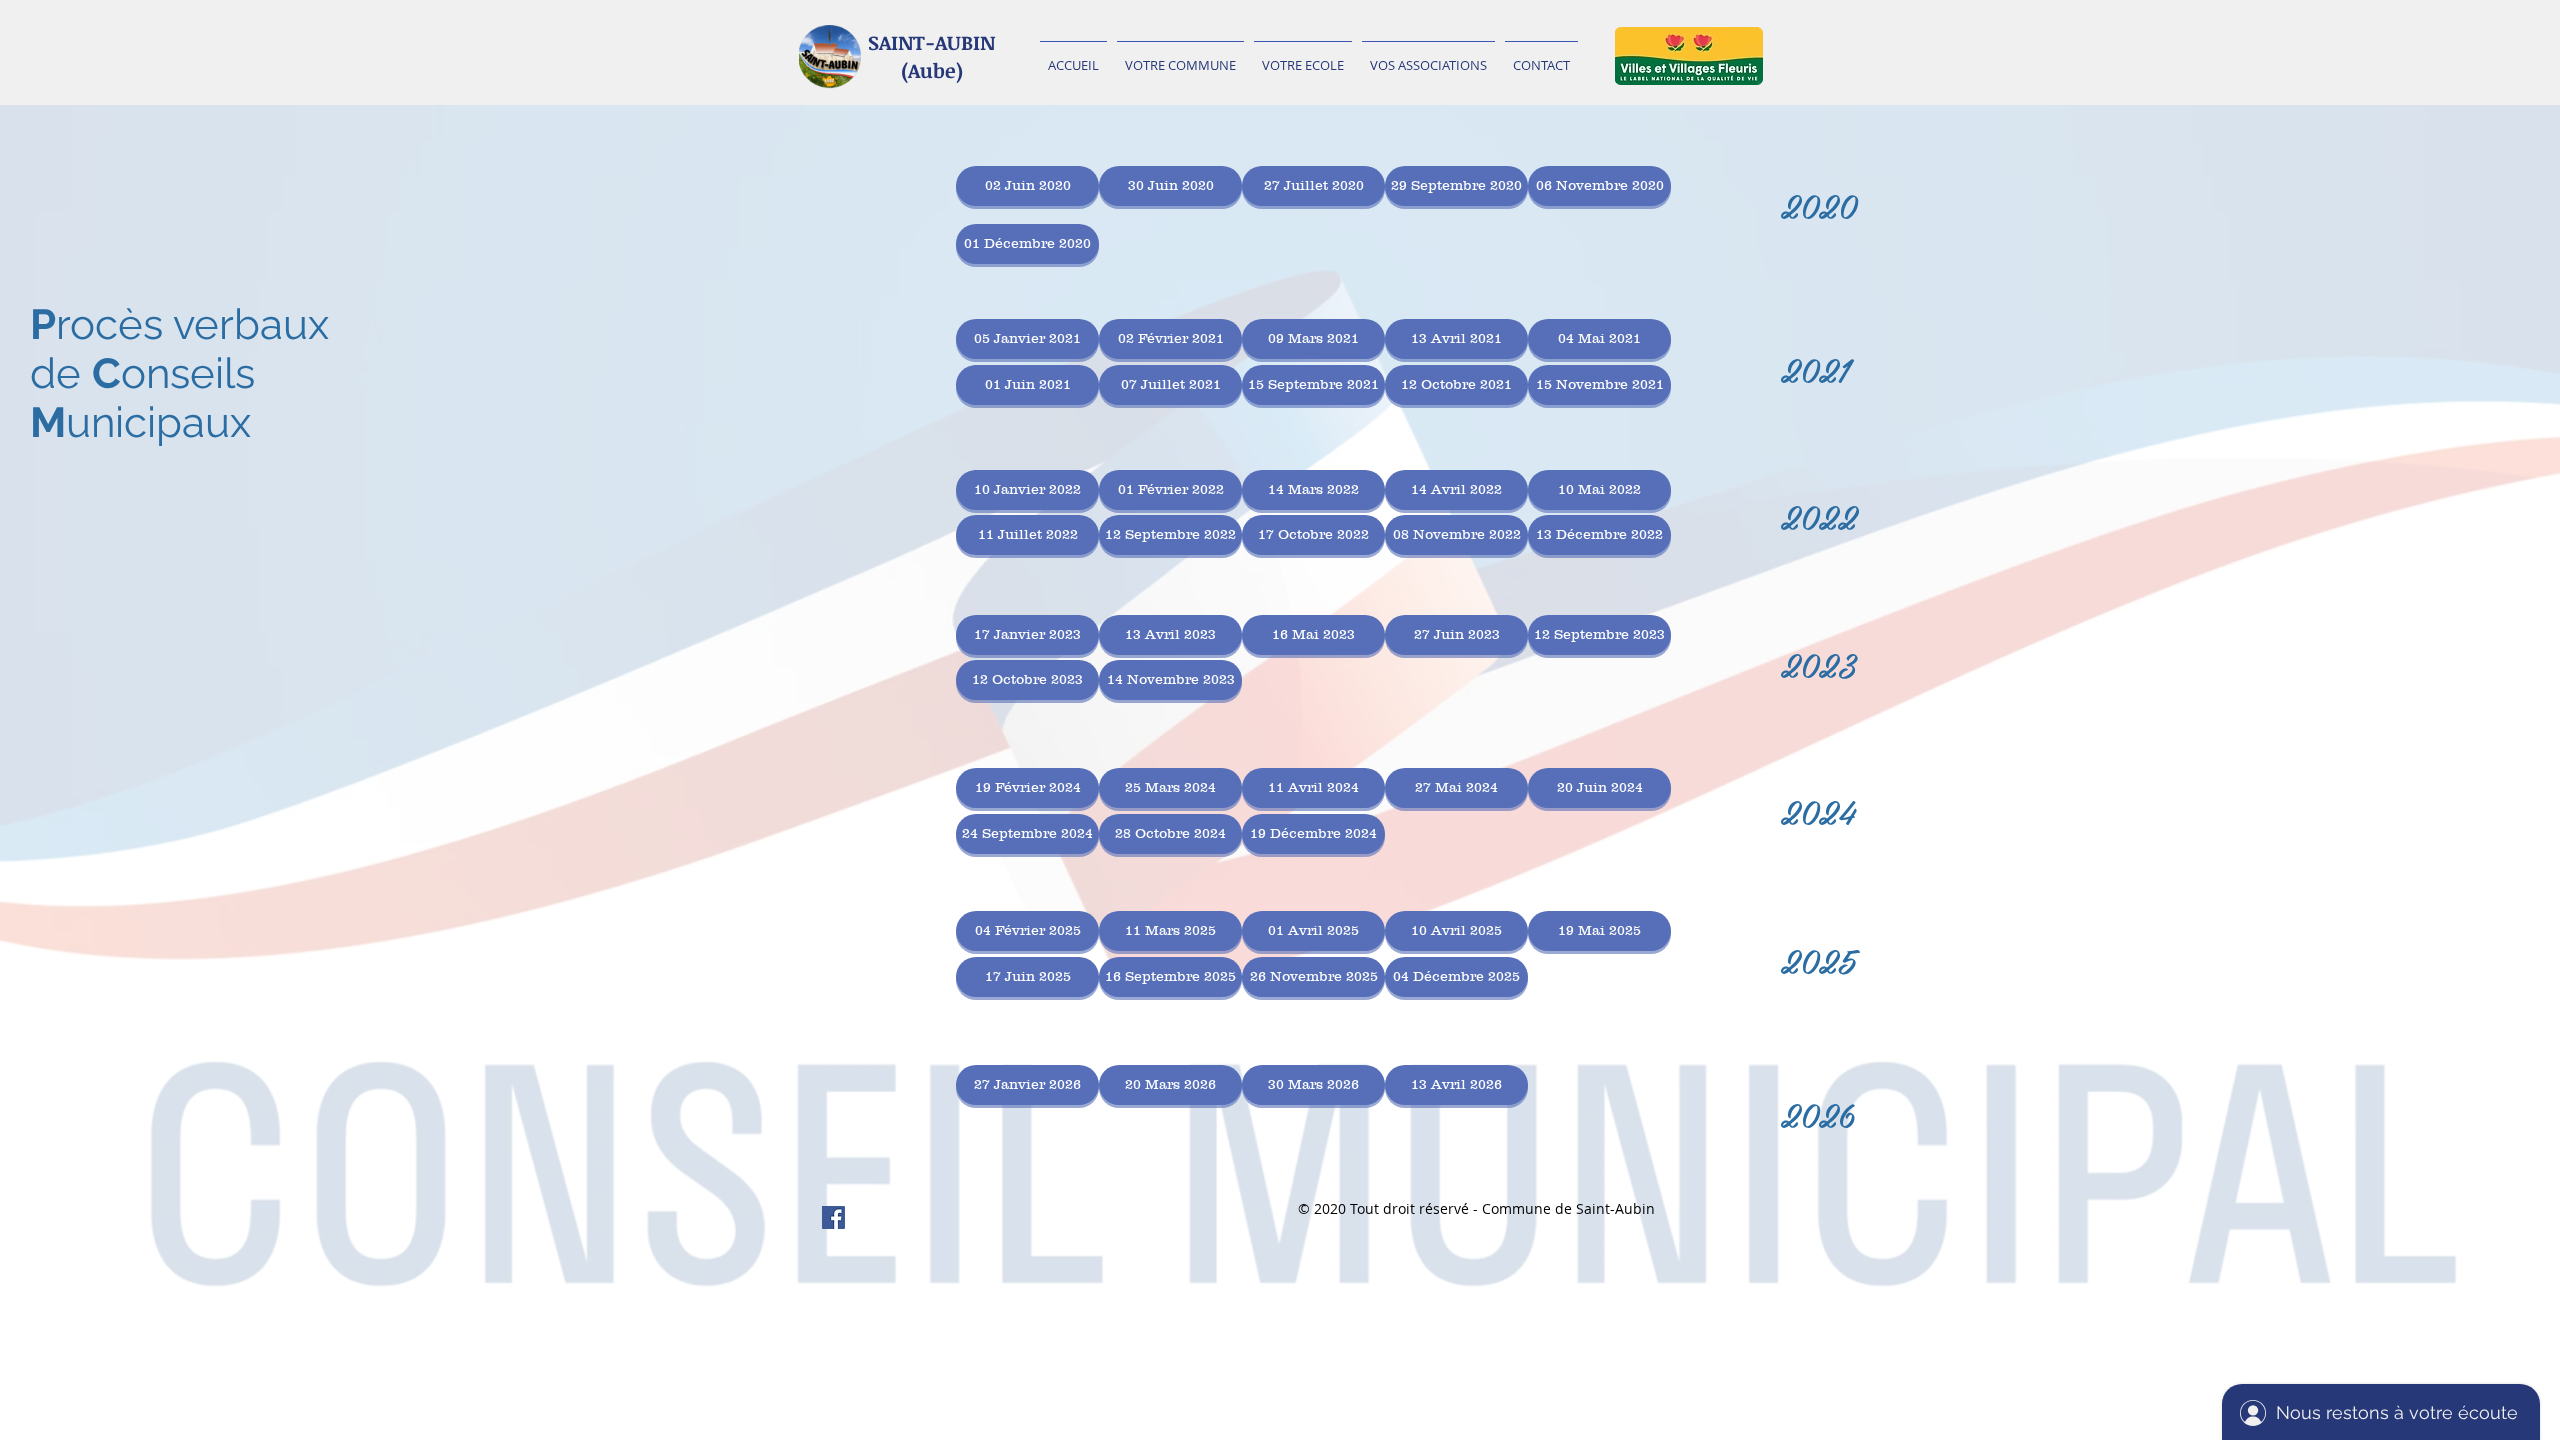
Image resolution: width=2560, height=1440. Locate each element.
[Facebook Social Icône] (833, 1217)
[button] (1180, 56)
